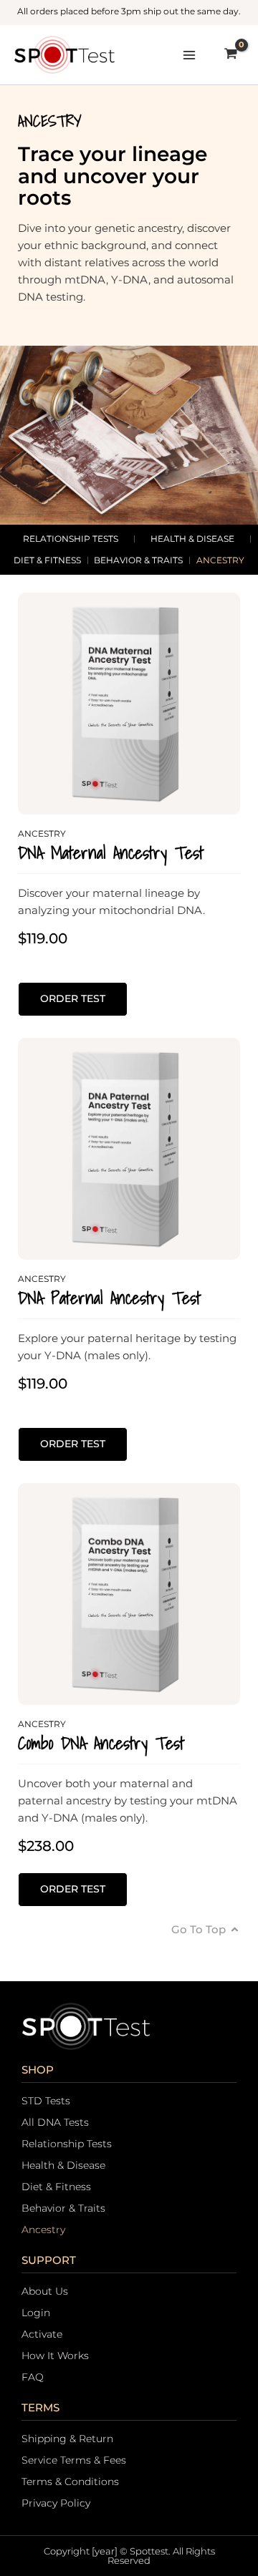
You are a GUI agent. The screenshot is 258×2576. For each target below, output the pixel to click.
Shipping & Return (67, 2439)
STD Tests (46, 2101)
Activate (42, 2334)
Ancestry (220, 560)
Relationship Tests (71, 539)
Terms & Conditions (70, 2482)
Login (36, 2313)
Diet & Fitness (47, 560)
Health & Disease (192, 539)
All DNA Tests (55, 2122)
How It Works (55, 2356)
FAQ (33, 2377)
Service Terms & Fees (74, 2460)
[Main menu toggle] (189, 55)
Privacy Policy (56, 2503)
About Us (45, 2291)
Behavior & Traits (138, 560)
